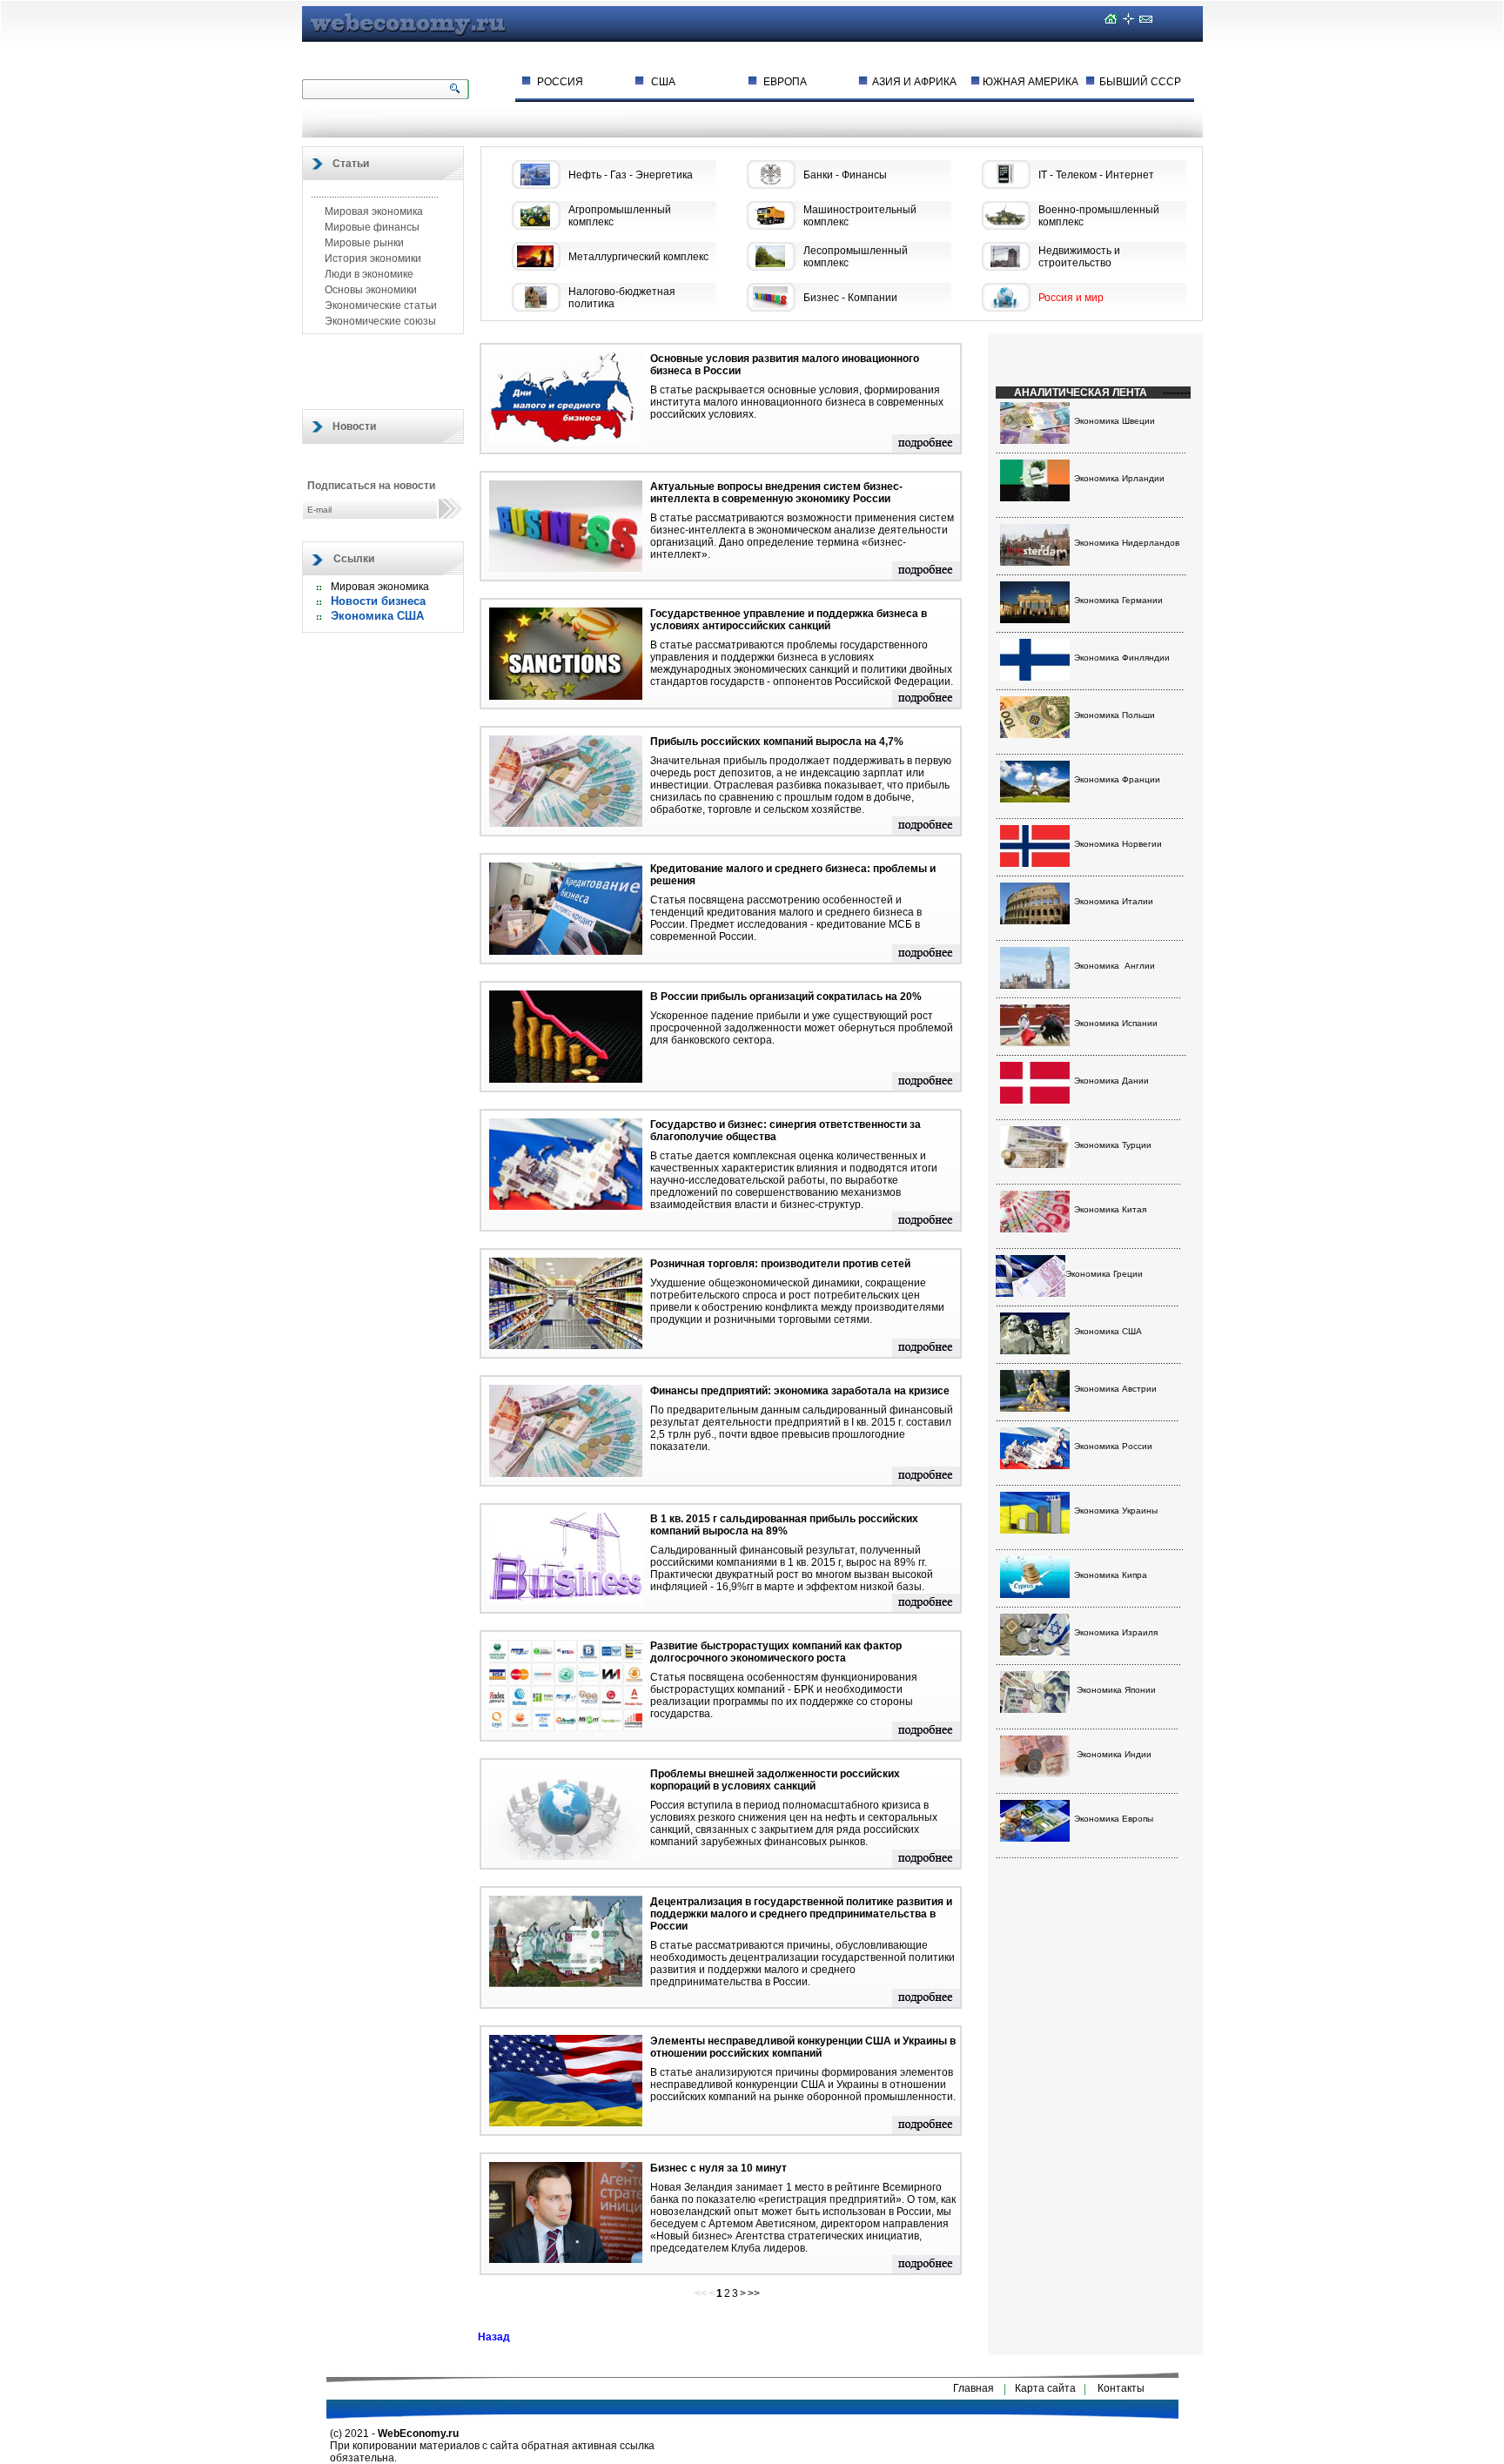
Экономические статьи (379, 305)
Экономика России (1113, 1446)
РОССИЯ (560, 82)
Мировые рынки (363, 243)
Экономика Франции (1117, 779)
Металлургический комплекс (638, 257)
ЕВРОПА (785, 82)
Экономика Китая (1110, 1209)
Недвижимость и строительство (1079, 257)
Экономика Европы (1114, 1819)
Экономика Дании (1111, 1081)
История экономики (372, 258)
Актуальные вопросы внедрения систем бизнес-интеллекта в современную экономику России (776, 493)
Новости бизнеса (378, 601)
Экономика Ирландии (1119, 478)
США (663, 82)
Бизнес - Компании (850, 298)
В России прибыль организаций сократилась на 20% (786, 997)
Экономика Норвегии (1118, 844)
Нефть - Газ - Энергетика (631, 175)
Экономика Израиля (1116, 1632)
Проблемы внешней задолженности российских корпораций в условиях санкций (775, 1780)
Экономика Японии (1116, 1690)
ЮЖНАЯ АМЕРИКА (1031, 82)
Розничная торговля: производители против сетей (780, 1264)
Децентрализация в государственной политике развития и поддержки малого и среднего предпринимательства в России (801, 1914)
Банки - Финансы (845, 175)
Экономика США (377, 616)
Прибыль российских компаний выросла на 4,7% (777, 742)
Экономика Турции (1113, 1145)
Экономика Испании (1116, 1023)
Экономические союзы (379, 321)
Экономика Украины (1116, 1511)
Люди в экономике (368, 274)
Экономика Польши (1115, 715)
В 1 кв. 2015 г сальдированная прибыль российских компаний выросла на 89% (784, 1525)
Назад (494, 2337)
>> (754, 2293)
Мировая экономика (373, 211)
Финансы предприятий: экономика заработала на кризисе (800, 1391)
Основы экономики (369, 290)
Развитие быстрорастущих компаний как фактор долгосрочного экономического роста (776, 1652)
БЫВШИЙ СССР (1140, 82)
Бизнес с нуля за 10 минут (718, 2168)
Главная (974, 2388)
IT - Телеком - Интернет (1096, 175)
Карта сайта (1045, 2388)
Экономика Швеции (1115, 421)
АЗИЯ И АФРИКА (914, 82)
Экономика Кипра (1111, 1575)
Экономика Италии (1114, 901)
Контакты (1121, 2388)
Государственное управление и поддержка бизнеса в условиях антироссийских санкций (789, 620)
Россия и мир (1071, 298)
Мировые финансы (371, 227)
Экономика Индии (1114, 1754)
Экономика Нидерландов (1127, 543)
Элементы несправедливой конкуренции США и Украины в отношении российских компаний (803, 2047)
